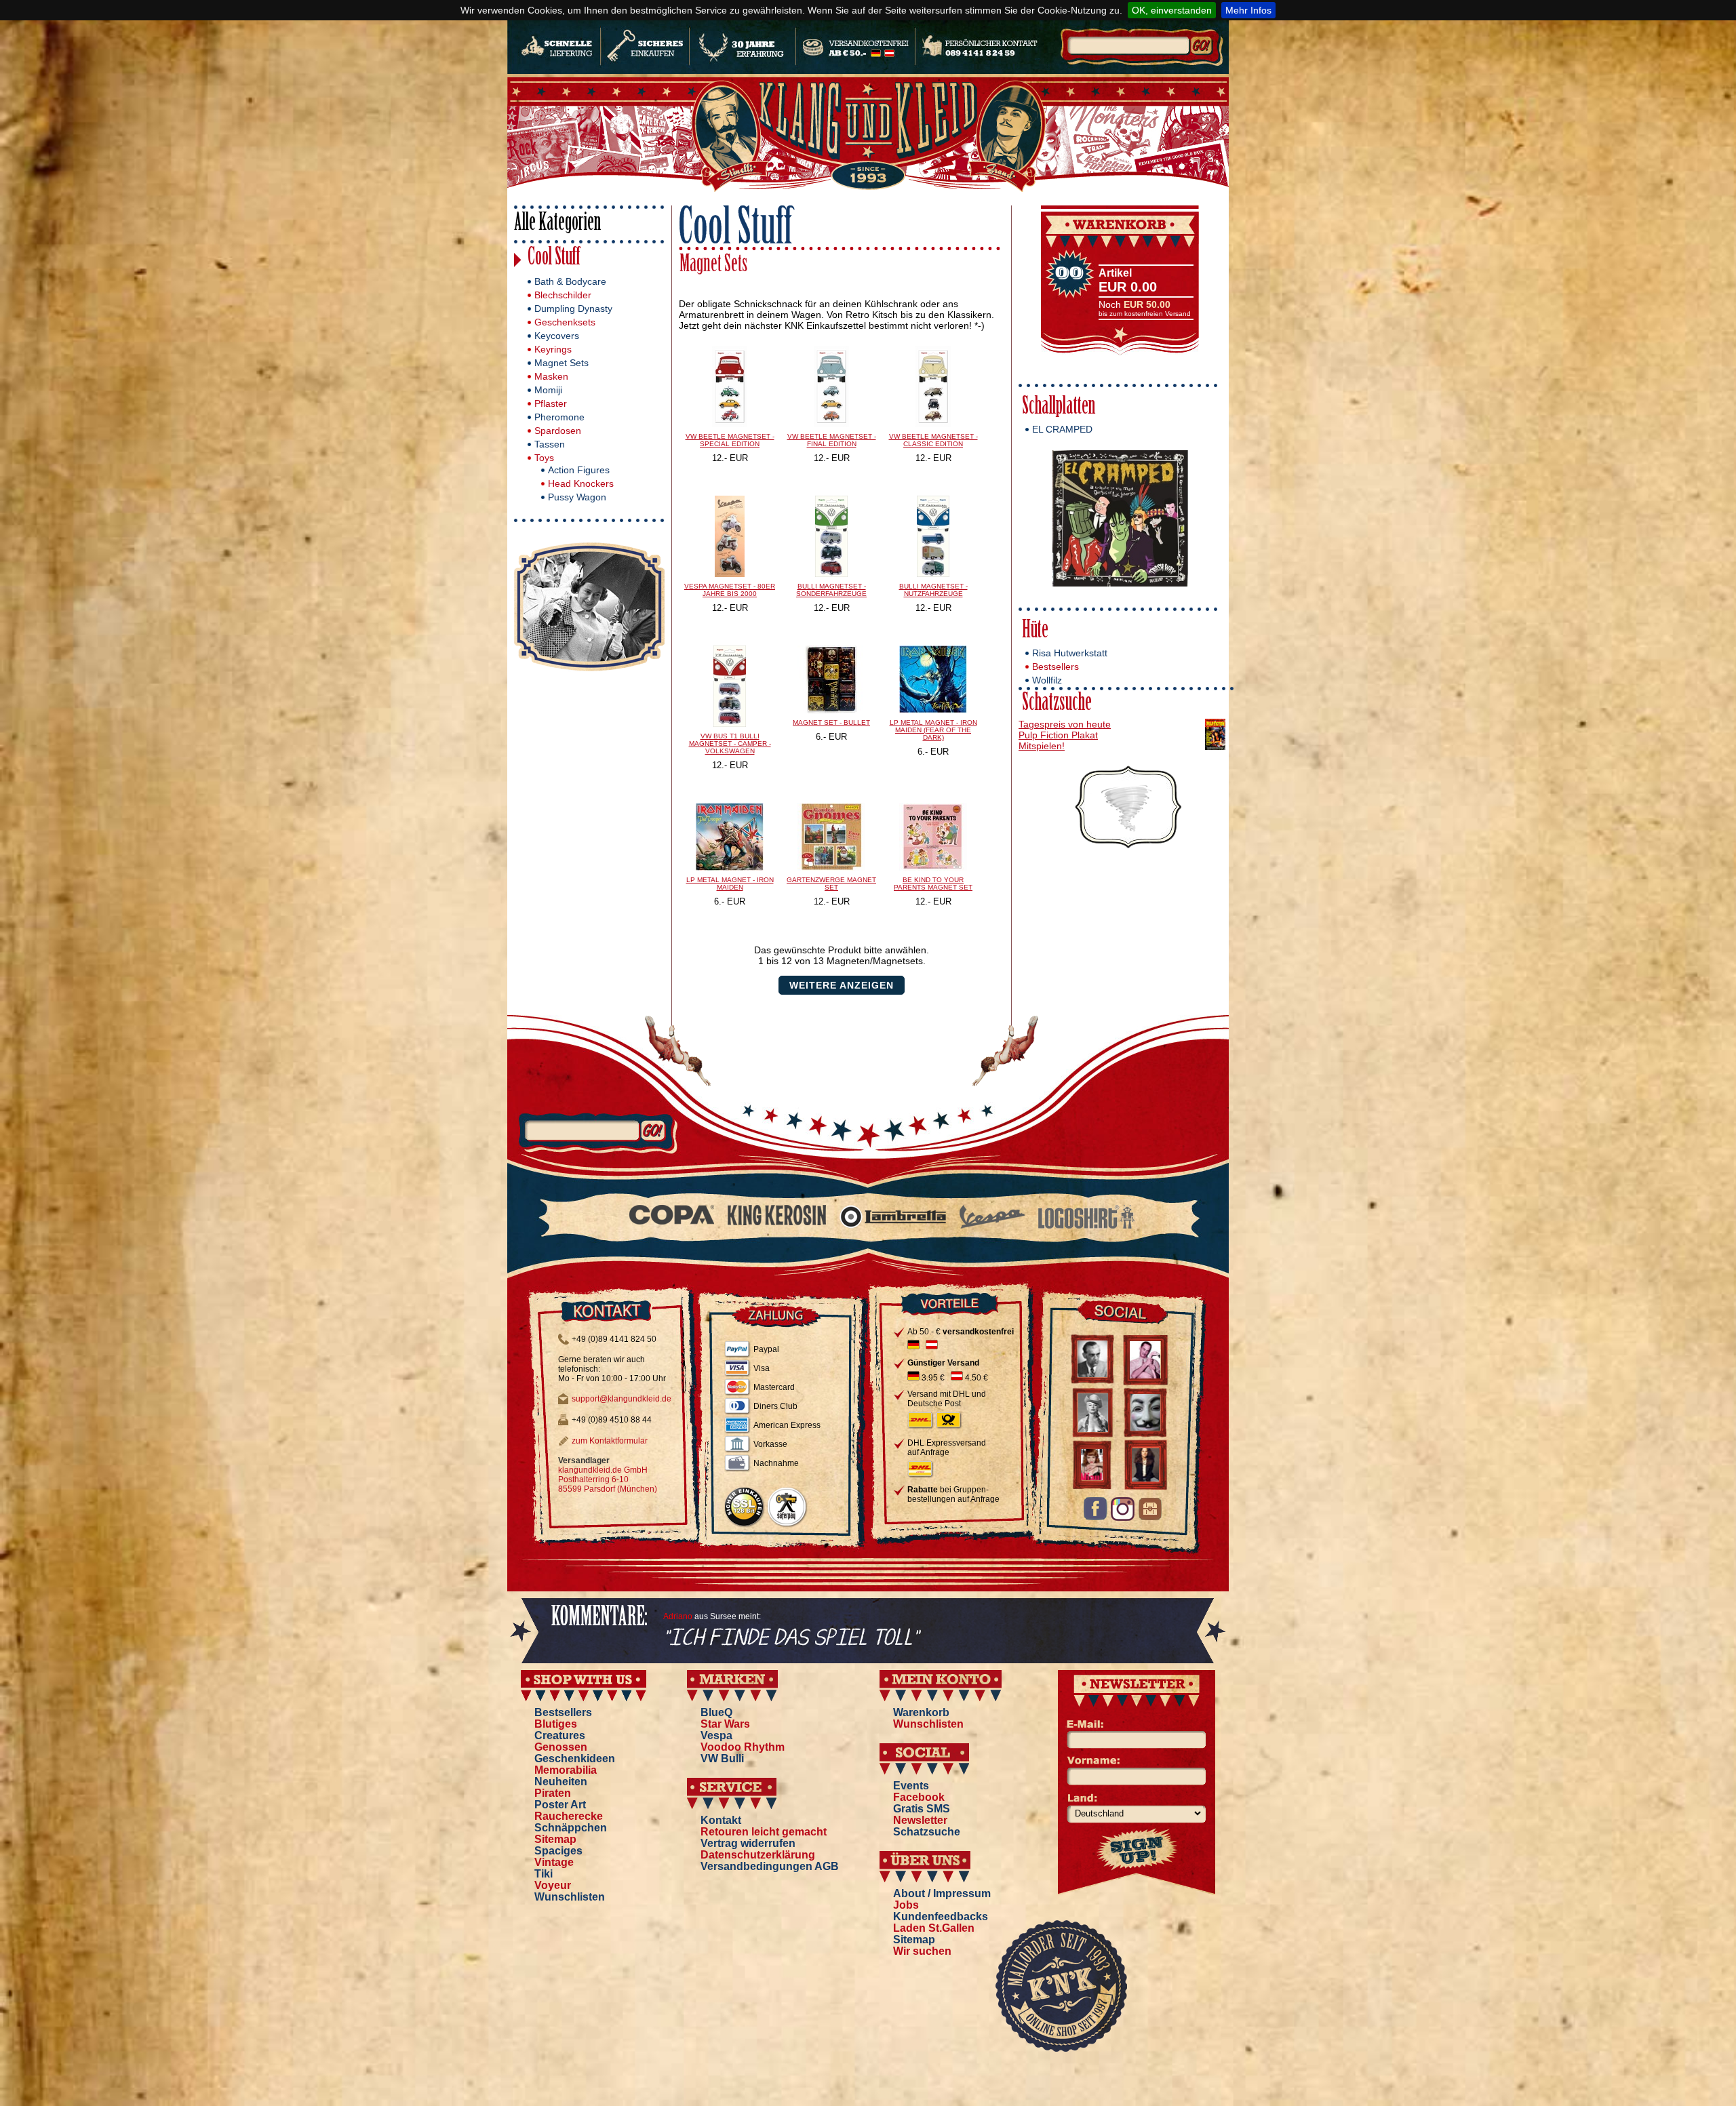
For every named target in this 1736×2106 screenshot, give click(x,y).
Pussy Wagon (577, 497)
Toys (544, 458)
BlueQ (716, 1712)
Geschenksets (565, 322)
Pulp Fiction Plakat (1058, 735)
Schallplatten (1059, 408)
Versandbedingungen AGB (770, 1866)
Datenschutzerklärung (758, 1855)
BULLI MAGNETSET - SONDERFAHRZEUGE (831, 590)
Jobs (906, 1905)
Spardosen (558, 431)
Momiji (548, 390)
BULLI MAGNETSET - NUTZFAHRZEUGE (933, 590)
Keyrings (553, 349)
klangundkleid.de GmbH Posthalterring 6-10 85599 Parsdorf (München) (608, 1479)
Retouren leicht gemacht (764, 1832)
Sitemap (555, 1839)
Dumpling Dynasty (573, 309)
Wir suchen (922, 1951)
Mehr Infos (1248, 10)
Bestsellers (1056, 667)
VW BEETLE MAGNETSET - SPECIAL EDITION (730, 440)
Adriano (678, 1616)
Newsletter (920, 1820)
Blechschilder (563, 295)
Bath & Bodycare (570, 281)
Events (911, 1786)
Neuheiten (561, 1782)
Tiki (544, 1874)
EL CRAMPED (1062, 429)
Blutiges (556, 1724)
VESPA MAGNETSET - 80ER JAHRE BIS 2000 (730, 590)
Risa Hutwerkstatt (1070, 653)
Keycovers (557, 336)
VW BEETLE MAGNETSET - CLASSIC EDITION (933, 440)
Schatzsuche (1057, 704)
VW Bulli (722, 1759)
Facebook (919, 1797)
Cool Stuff (554, 259)
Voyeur (553, 1885)
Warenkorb (921, 1712)
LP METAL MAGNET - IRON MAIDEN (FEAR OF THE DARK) (933, 730)
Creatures (560, 1735)
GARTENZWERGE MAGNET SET (831, 883)
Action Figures (579, 470)
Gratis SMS (922, 1809)
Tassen (550, 444)
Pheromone (559, 417)
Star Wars (725, 1724)
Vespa (716, 1735)
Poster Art (560, 1805)
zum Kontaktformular (610, 1441)
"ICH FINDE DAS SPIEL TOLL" (791, 1638)
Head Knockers (581, 483)
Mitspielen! (1042, 746)
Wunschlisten (570, 1897)
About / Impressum (942, 1893)
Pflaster (551, 403)
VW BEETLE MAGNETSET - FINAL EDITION (832, 440)
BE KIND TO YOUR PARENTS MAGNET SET (933, 883)
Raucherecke (569, 1816)
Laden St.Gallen (934, 1928)
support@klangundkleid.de (622, 1399)
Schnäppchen (571, 1828)
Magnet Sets (561, 363)
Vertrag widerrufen (748, 1843)
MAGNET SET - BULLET (831, 722)
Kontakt (721, 1820)
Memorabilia (566, 1770)
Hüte (1035, 632)
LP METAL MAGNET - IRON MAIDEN (730, 883)
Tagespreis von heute (1065, 724)
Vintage (554, 1862)
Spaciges (558, 1851)
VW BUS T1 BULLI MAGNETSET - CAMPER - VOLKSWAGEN (730, 743)
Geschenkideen (575, 1759)
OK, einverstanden (1172, 10)
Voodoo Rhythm (743, 1747)
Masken (551, 376)
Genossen (561, 1747)
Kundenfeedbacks (941, 1916)
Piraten (553, 1793)
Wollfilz (1047, 680)
